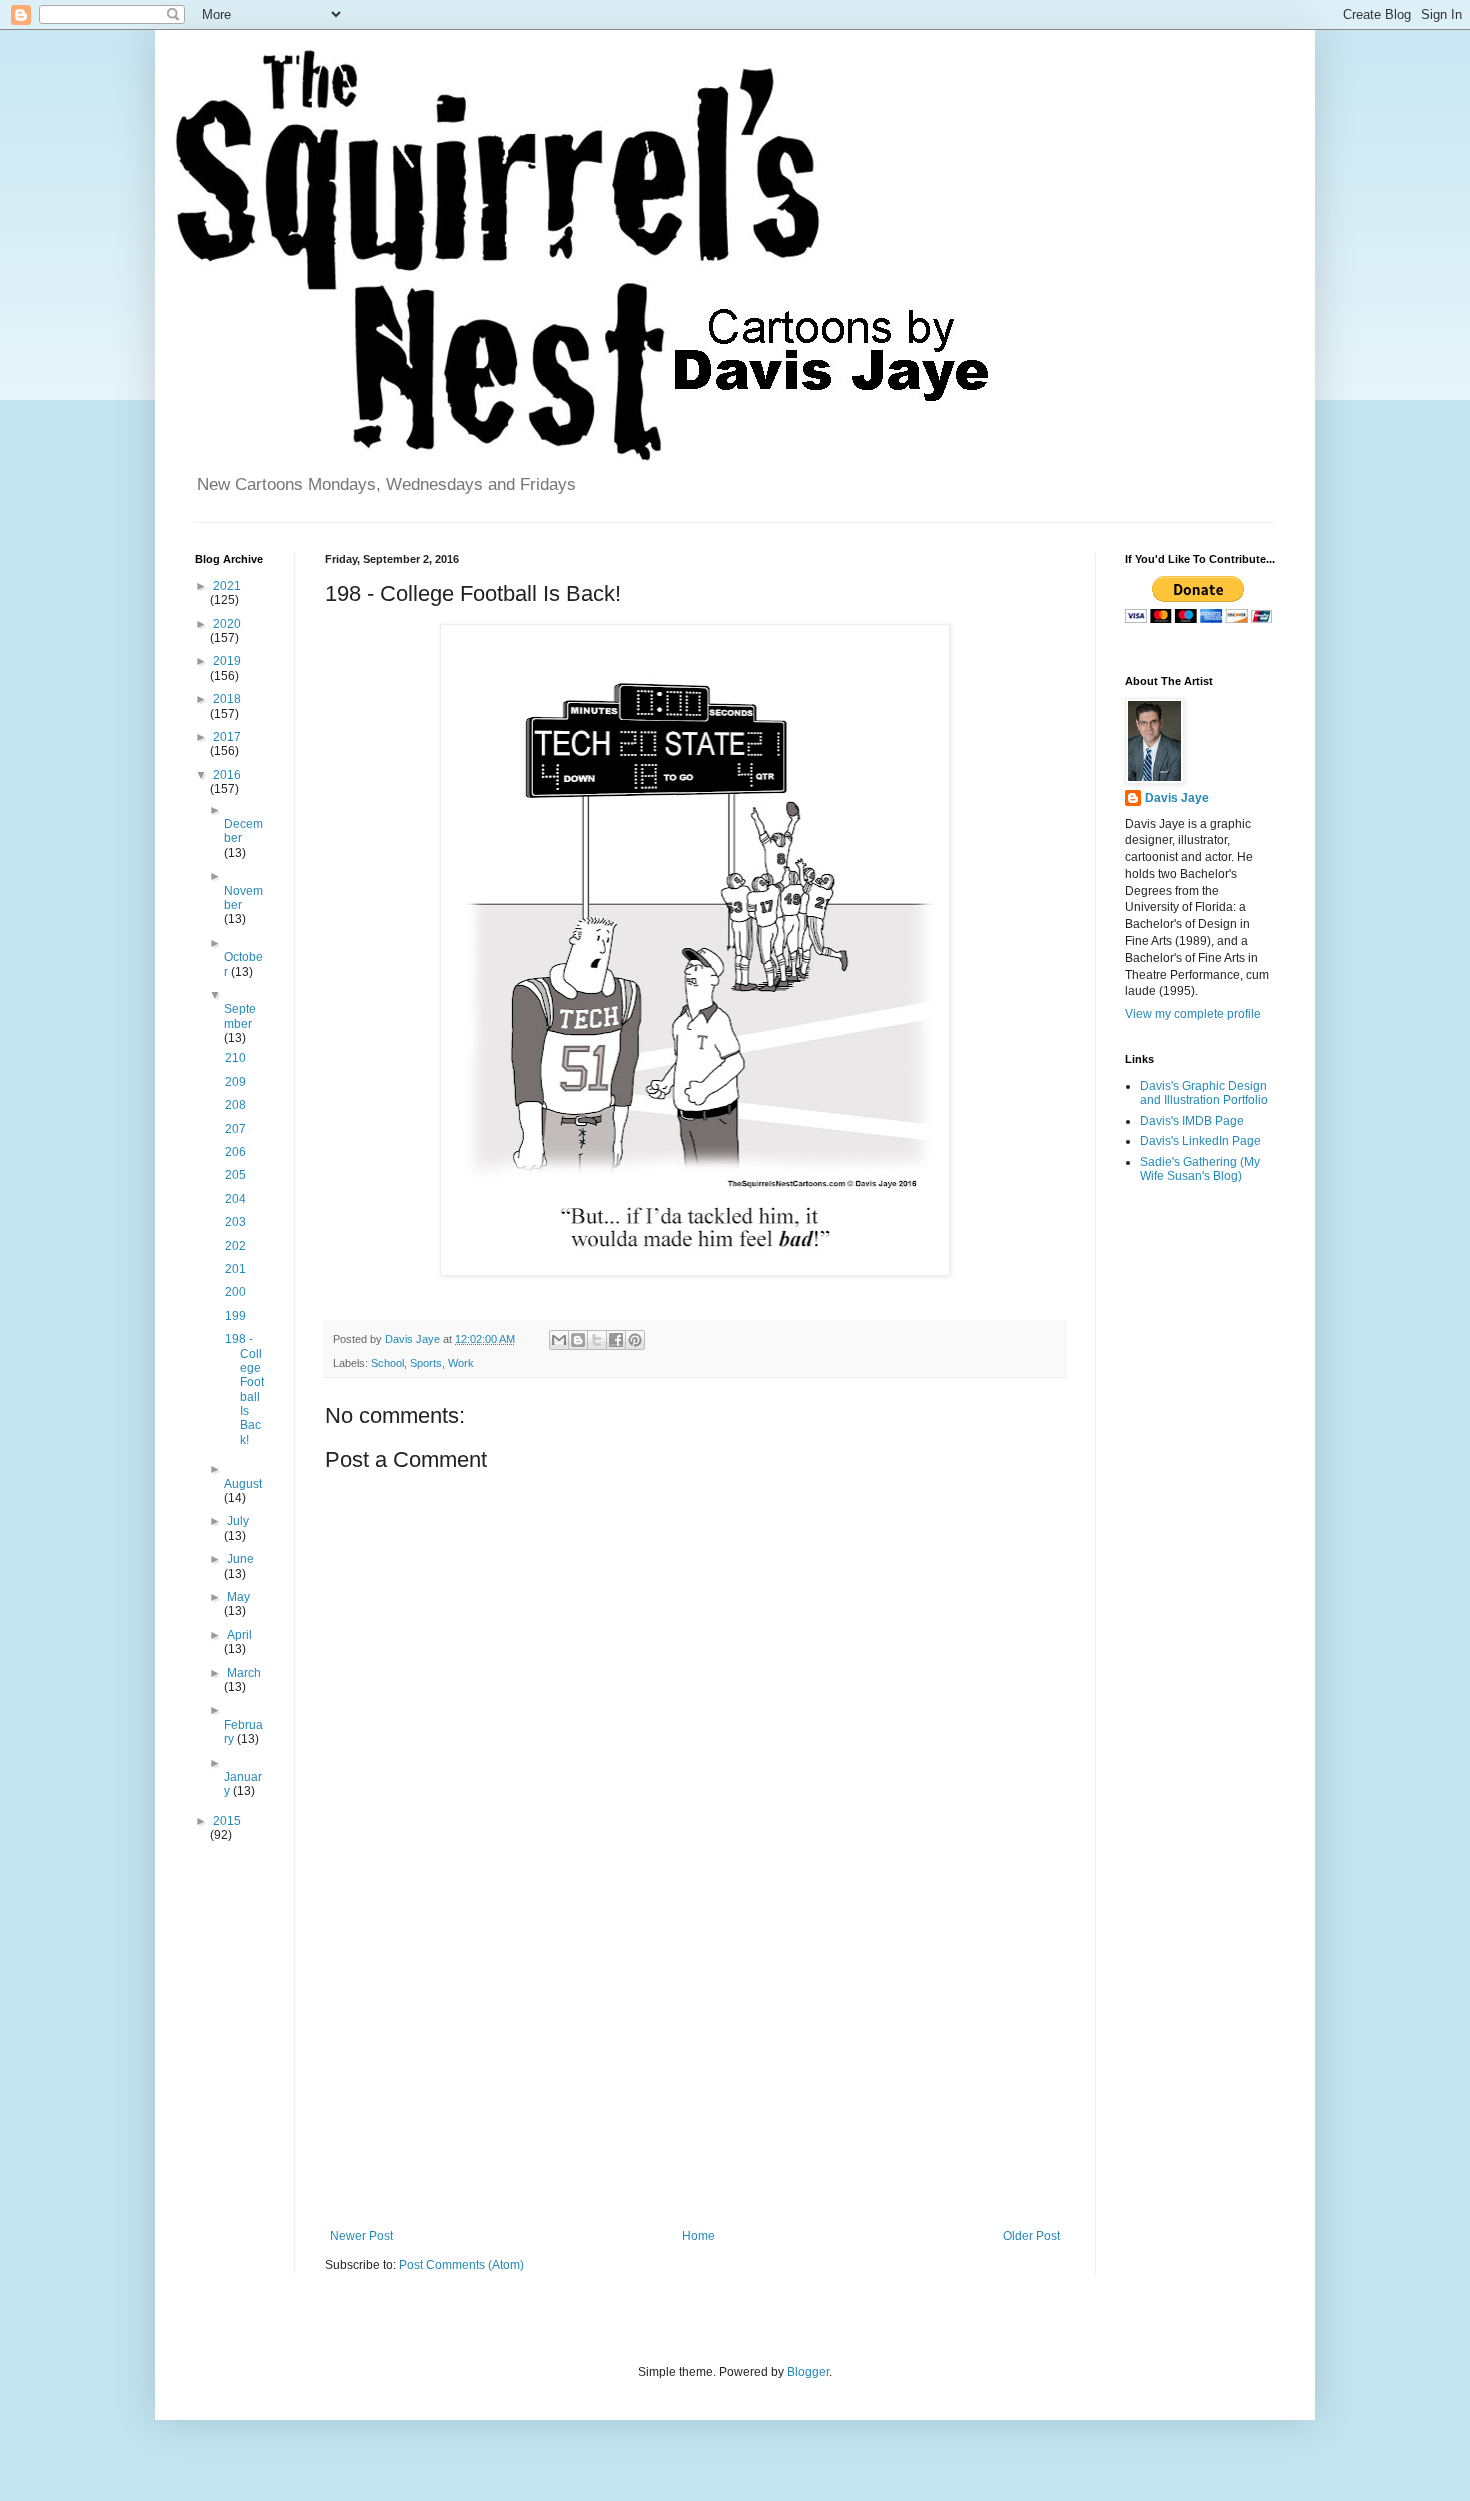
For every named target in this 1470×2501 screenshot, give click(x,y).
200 (235, 1292)
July (238, 1521)
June (240, 1559)
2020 (227, 624)
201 (235, 1269)
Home (698, 2236)
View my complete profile (1193, 1014)
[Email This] (559, 1340)
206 (235, 1152)
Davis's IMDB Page (1192, 1121)
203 (235, 1222)
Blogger (808, 2372)
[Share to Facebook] (616, 1340)
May (238, 1597)
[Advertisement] (695, 2064)
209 (235, 1082)
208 (235, 1105)
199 (235, 1316)
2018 (227, 699)
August (243, 1484)
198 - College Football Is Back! (244, 1389)
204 (235, 1199)
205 (235, 1175)
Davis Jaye (1177, 798)
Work (461, 1363)
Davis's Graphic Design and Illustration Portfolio (1204, 1093)
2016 (227, 775)
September (240, 1016)
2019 (227, 661)
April (239, 1635)
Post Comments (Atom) (461, 2265)
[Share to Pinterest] (635, 1340)
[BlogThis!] (578, 1340)
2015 (227, 1821)
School (387, 1363)
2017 (227, 737)
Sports (426, 1363)
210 (235, 1058)
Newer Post (361, 2236)
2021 (227, 586)
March (244, 1673)
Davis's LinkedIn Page (1200, 1141)
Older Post (1031, 2236)
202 (235, 1246)
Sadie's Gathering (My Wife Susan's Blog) (1200, 1169)
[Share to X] (597, 1340)
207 (235, 1129)
